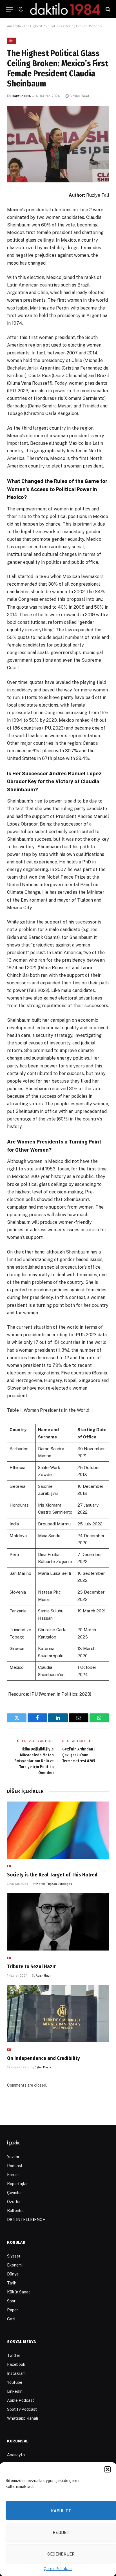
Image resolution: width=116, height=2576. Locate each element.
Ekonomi (15, 2265)
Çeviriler (14, 2193)
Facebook (16, 2364)
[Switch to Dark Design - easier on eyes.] (20, 9)
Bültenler (15, 2211)
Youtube (15, 2382)
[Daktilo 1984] (65, 9)
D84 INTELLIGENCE (26, 2220)
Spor (11, 2301)
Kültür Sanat (19, 2292)
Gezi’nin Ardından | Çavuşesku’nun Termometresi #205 (79, 1755)
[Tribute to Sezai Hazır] (58, 1922)
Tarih (12, 2283)
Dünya (13, 2274)
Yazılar (13, 2157)
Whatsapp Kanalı (23, 2418)
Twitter (14, 2355)
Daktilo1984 (21, 96)
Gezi (11, 2319)
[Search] (107, 9)
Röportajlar (17, 2184)
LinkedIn (15, 2391)
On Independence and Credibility (43, 2058)
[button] (108, 2469)
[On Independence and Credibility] (58, 2014)
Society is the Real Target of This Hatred (52, 1875)
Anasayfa (14, 26)
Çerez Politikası (58, 2569)
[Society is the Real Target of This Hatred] (58, 1830)
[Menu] (9, 9)
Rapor (13, 2310)
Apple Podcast (21, 2400)
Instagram (16, 2373)
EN (12, 41)
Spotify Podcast (22, 2409)
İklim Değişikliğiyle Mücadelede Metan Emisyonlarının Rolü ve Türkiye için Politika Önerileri (34, 1761)
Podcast (15, 2166)
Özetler (14, 2202)
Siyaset (14, 2256)
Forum (13, 2175)
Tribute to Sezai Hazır (31, 1967)
